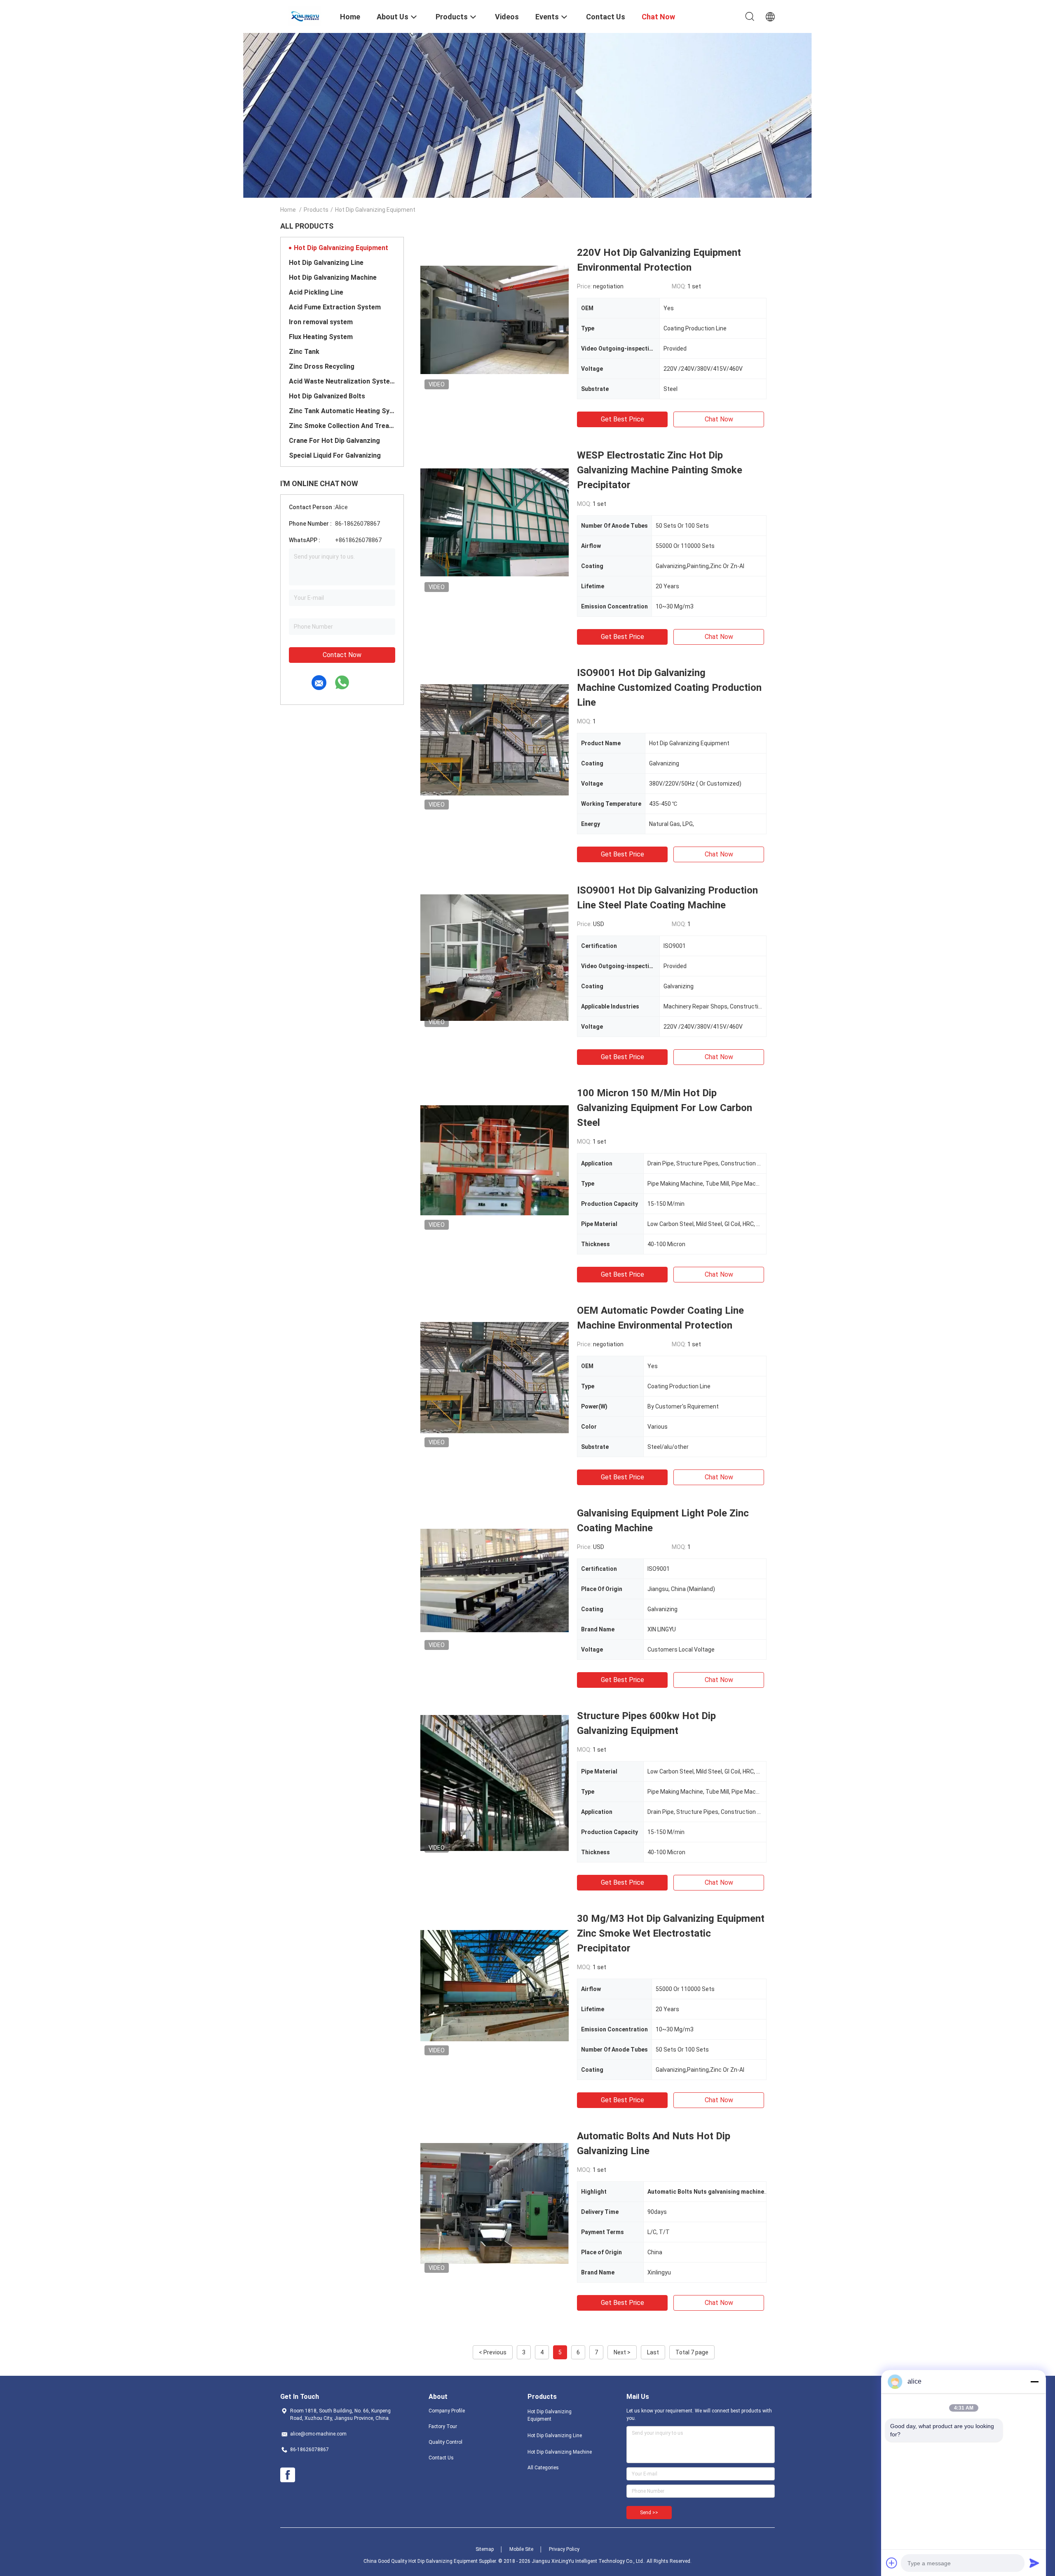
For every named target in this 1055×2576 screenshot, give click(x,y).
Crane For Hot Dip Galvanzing (334, 441)
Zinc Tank (304, 352)
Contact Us (441, 2458)
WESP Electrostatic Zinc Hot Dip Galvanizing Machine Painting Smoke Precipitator (660, 470)
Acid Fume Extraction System (335, 307)
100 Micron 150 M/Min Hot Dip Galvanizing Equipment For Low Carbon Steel (665, 1108)
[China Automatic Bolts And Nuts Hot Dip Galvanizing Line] (495, 2203)
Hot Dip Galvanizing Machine (333, 277)
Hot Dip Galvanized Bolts (327, 396)
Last (653, 2352)
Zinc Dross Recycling (322, 366)
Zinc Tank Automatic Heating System (342, 411)
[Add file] (892, 2563)
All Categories (543, 2468)
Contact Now (342, 655)
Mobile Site (521, 2549)
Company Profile (447, 2411)
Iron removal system (321, 322)
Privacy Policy (564, 2549)
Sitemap (485, 2549)
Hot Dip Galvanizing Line (326, 263)
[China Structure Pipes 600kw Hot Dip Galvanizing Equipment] (495, 1783)
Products (316, 210)
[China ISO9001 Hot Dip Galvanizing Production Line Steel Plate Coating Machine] (495, 957)
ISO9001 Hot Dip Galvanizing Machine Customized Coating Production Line (669, 688)
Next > (622, 2352)
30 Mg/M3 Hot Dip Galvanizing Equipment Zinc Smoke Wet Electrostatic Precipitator (671, 1933)
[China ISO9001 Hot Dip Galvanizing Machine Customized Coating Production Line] (495, 739)
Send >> (649, 2513)
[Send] (1034, 2563)
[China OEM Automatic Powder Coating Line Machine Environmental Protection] (495, 1377)
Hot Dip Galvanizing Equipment (341, 248)
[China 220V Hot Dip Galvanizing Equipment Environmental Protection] (495, 319)
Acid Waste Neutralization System (342, 381)
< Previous (493, 2352)
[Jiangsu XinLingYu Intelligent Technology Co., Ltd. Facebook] (288, 2475)
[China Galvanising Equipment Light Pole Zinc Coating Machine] (495, 1580)
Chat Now (719, 419)
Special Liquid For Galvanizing (335, 455)
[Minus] (1034, 2382)
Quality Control (445, 2442)
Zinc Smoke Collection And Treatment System (342, 426)
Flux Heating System (321, 337)
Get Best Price (622, 419)
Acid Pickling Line (316, 292)
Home (288, 210)
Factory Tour (443, 2426)
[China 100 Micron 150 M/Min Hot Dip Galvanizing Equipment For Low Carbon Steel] (495, 1160)
